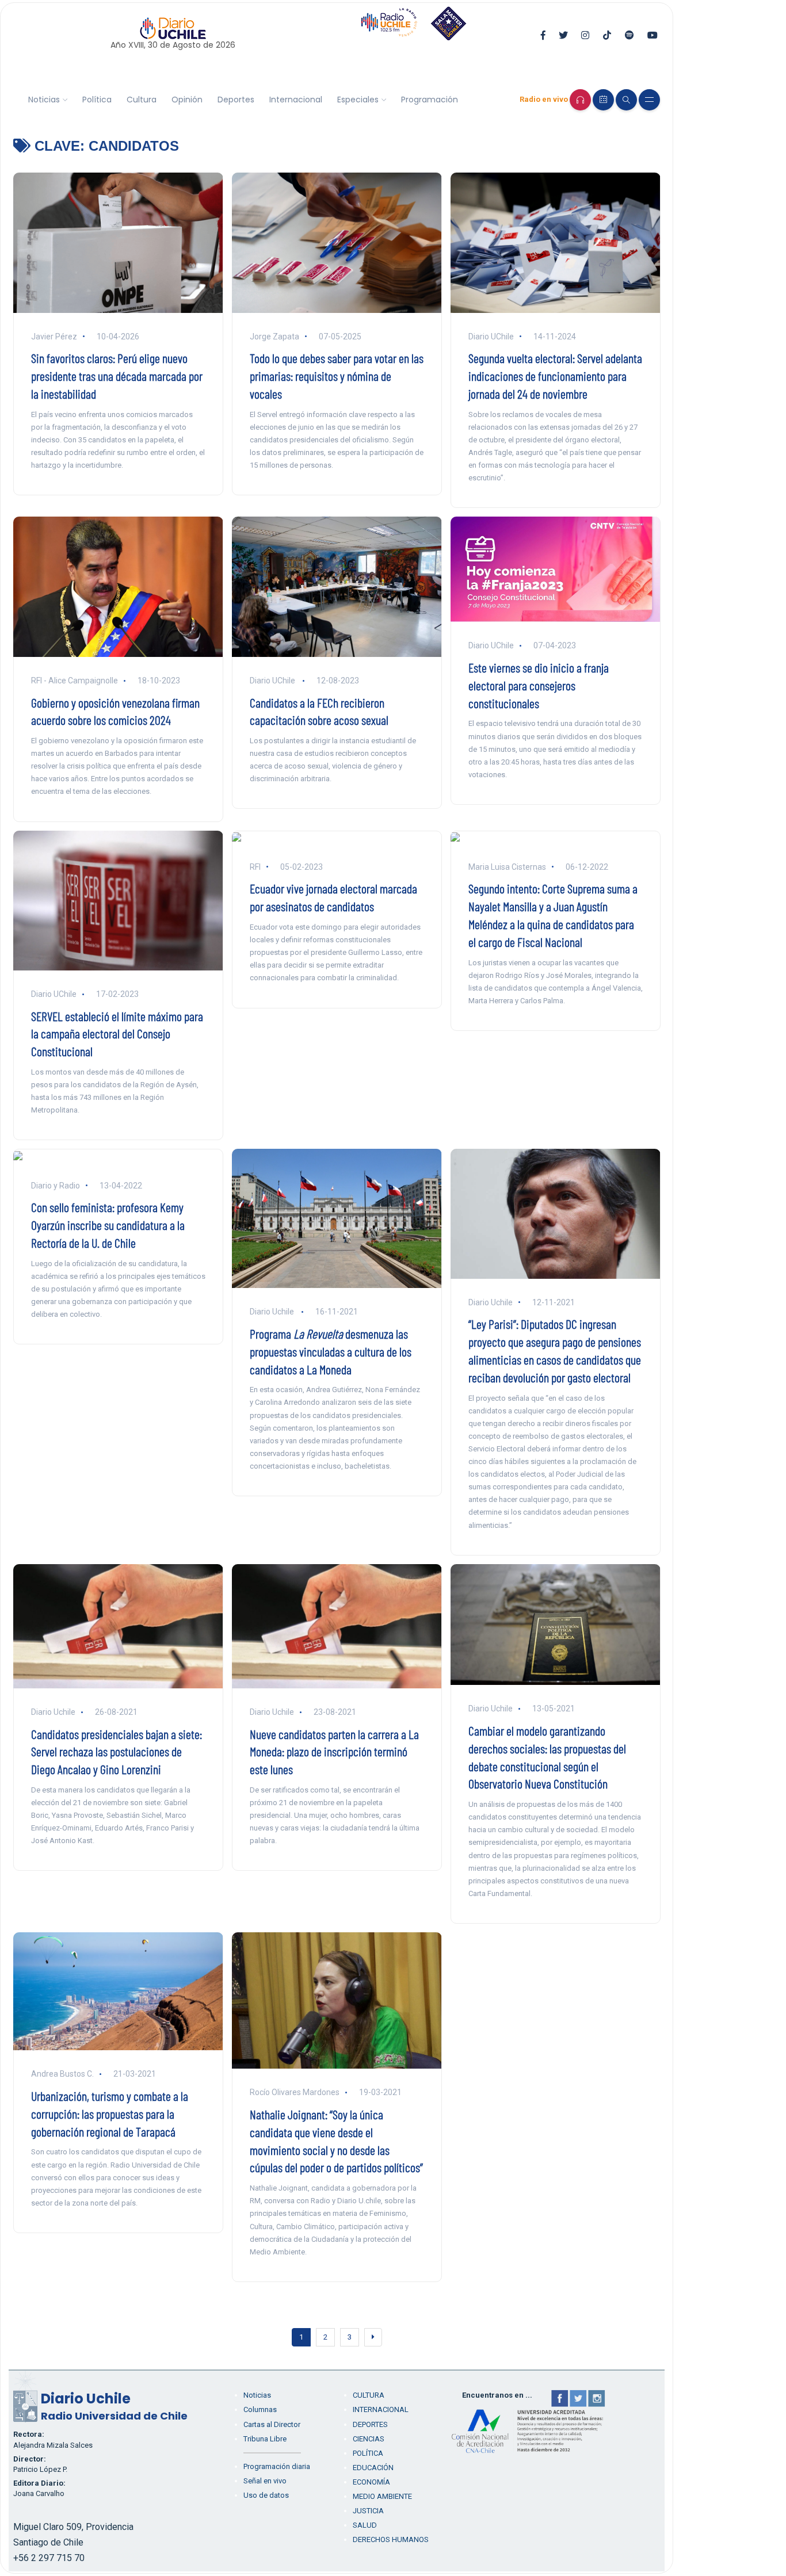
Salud (365, 2525)
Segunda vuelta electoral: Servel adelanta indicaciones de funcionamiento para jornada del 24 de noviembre (555, 376)
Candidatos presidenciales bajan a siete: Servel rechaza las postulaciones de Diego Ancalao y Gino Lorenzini (117, 1752)
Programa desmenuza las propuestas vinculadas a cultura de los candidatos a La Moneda (331, 1351)
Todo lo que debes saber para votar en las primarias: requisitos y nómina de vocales (337, 376)
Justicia (368, 2511)
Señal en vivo (265, 2481)
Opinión (187, 100)
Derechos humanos (391, 2539)
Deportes (236, 100)
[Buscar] (626, 100)
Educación (373, 2468)
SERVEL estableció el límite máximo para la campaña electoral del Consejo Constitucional (117, 1034)
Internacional (296, 100)
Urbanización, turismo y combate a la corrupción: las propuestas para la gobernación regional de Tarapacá (110, 2113)
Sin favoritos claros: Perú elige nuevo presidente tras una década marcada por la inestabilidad (117, 376)
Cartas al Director (272, 2424)
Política (97, 100)
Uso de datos (266, 2495)
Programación (430, 100)
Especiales (358, 100)
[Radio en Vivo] (580, 100)
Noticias (44, 100)
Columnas (260, 2409)
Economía (371, 2482)
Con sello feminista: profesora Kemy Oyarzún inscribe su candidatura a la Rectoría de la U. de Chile (108, 1225)
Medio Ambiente (382, 2496)
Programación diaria (277, 2466)
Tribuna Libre (265, 2439)
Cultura (142, 100)
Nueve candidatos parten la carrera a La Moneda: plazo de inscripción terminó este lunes (334, 1752)
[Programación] (603, 100)
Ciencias (369, 2439)
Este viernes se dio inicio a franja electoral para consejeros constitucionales (539, 685)
